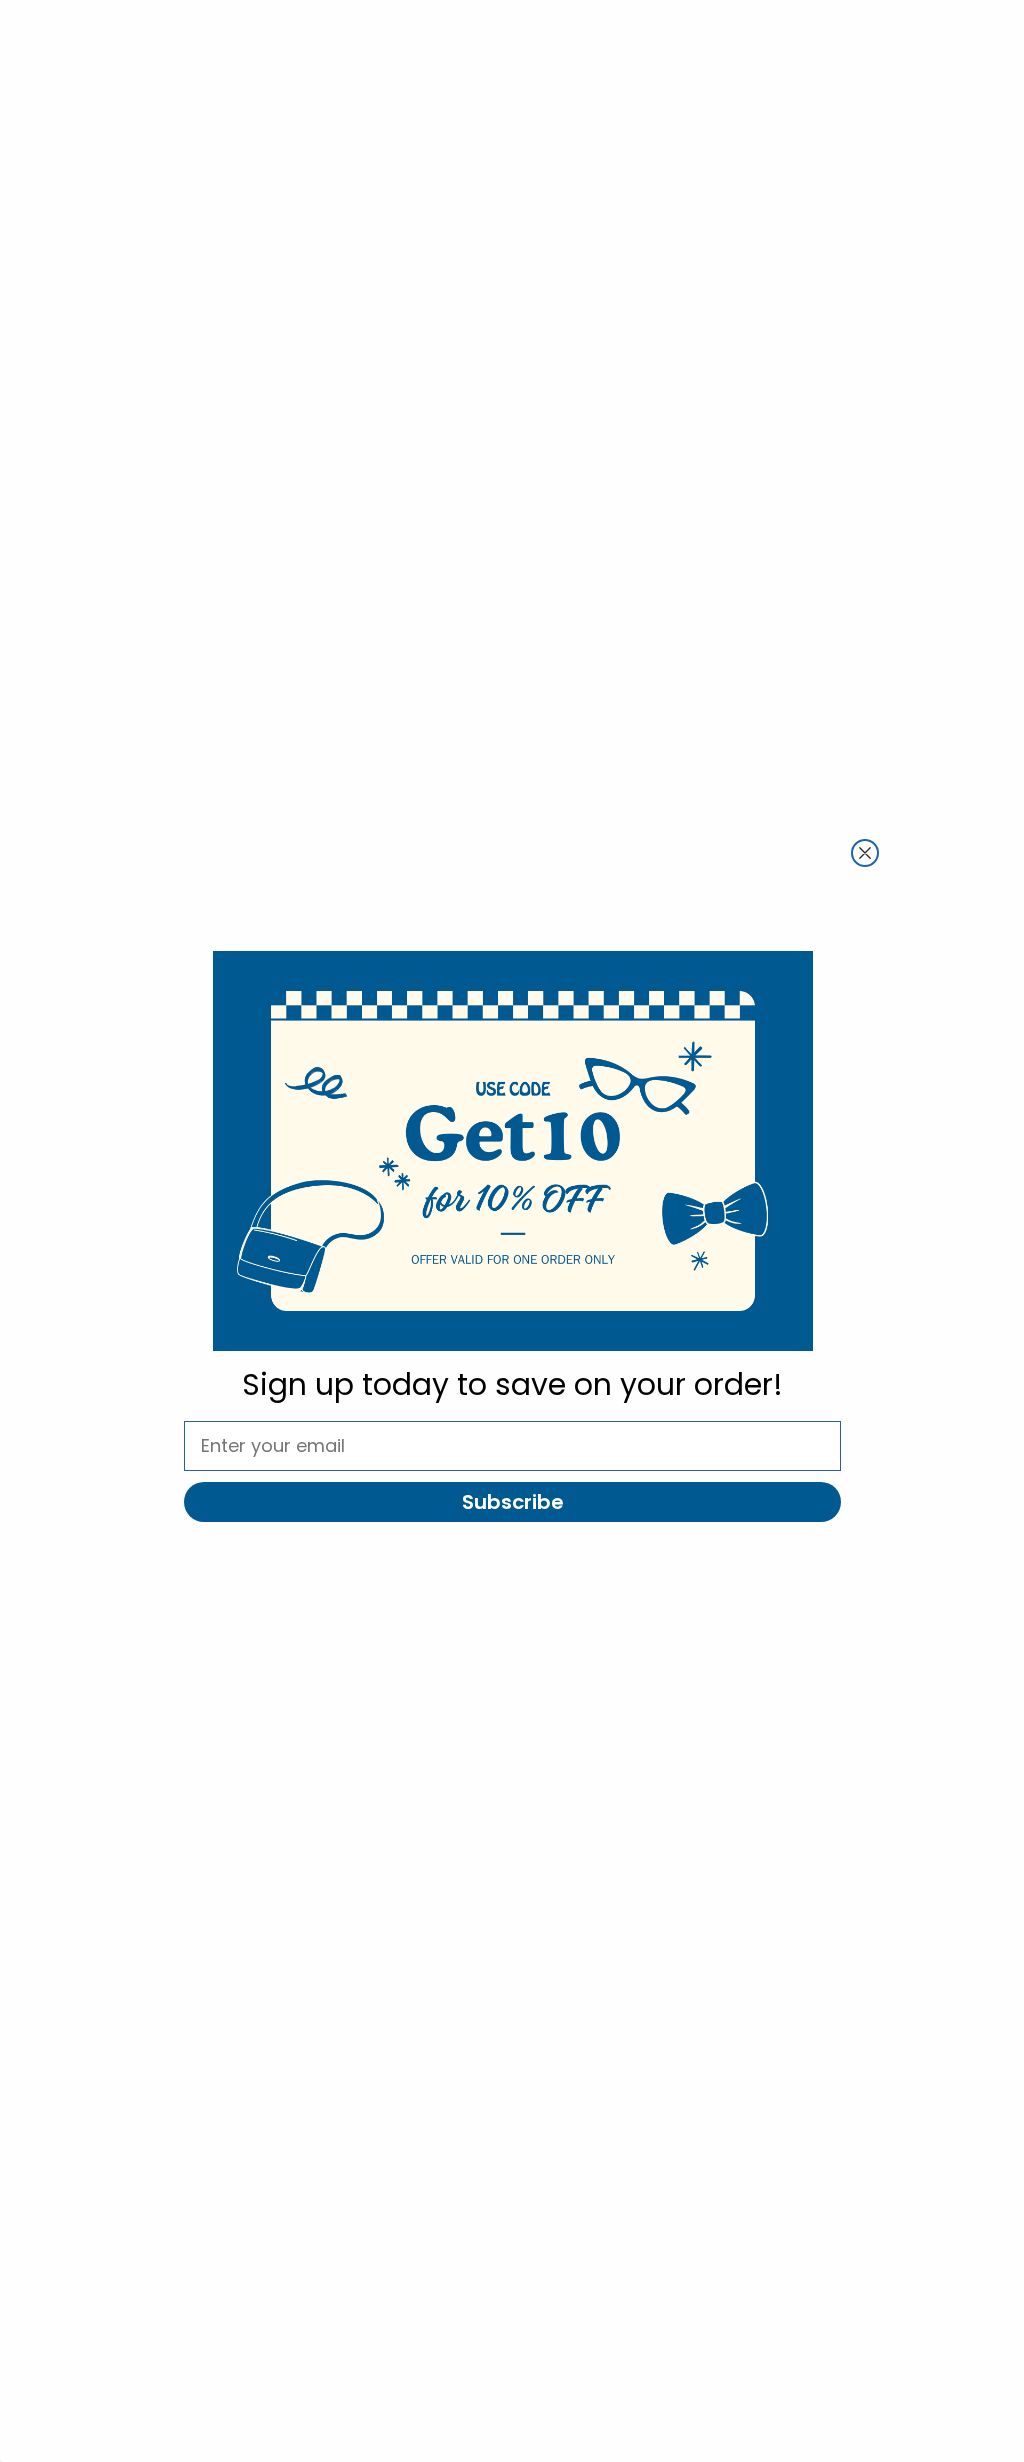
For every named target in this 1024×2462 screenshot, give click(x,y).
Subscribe (513, 1502)
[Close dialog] (865, 853)
